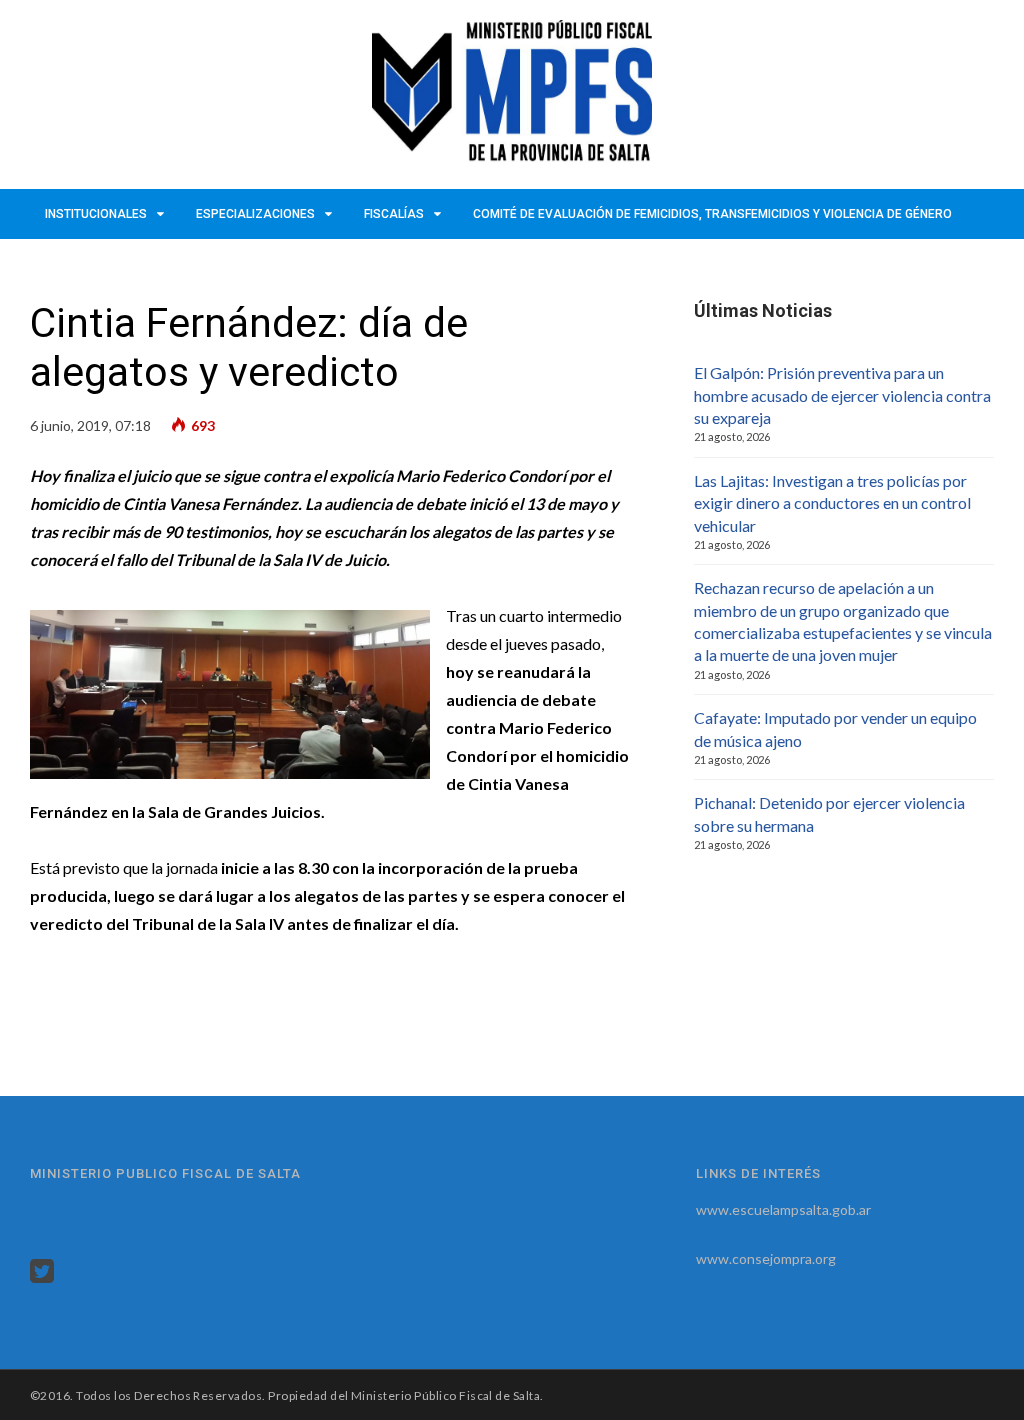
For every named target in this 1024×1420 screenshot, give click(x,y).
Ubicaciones (188, 264)
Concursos (82, 264)
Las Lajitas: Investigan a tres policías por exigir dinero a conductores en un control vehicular (832, 503)
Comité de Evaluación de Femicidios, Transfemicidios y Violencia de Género (712, 214)
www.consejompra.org (766, 1258)
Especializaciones (255, 214)
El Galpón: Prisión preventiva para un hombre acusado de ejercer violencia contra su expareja (842, 395)
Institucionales (96, 214)
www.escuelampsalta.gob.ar (783, 1209)
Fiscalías (394, 214)
